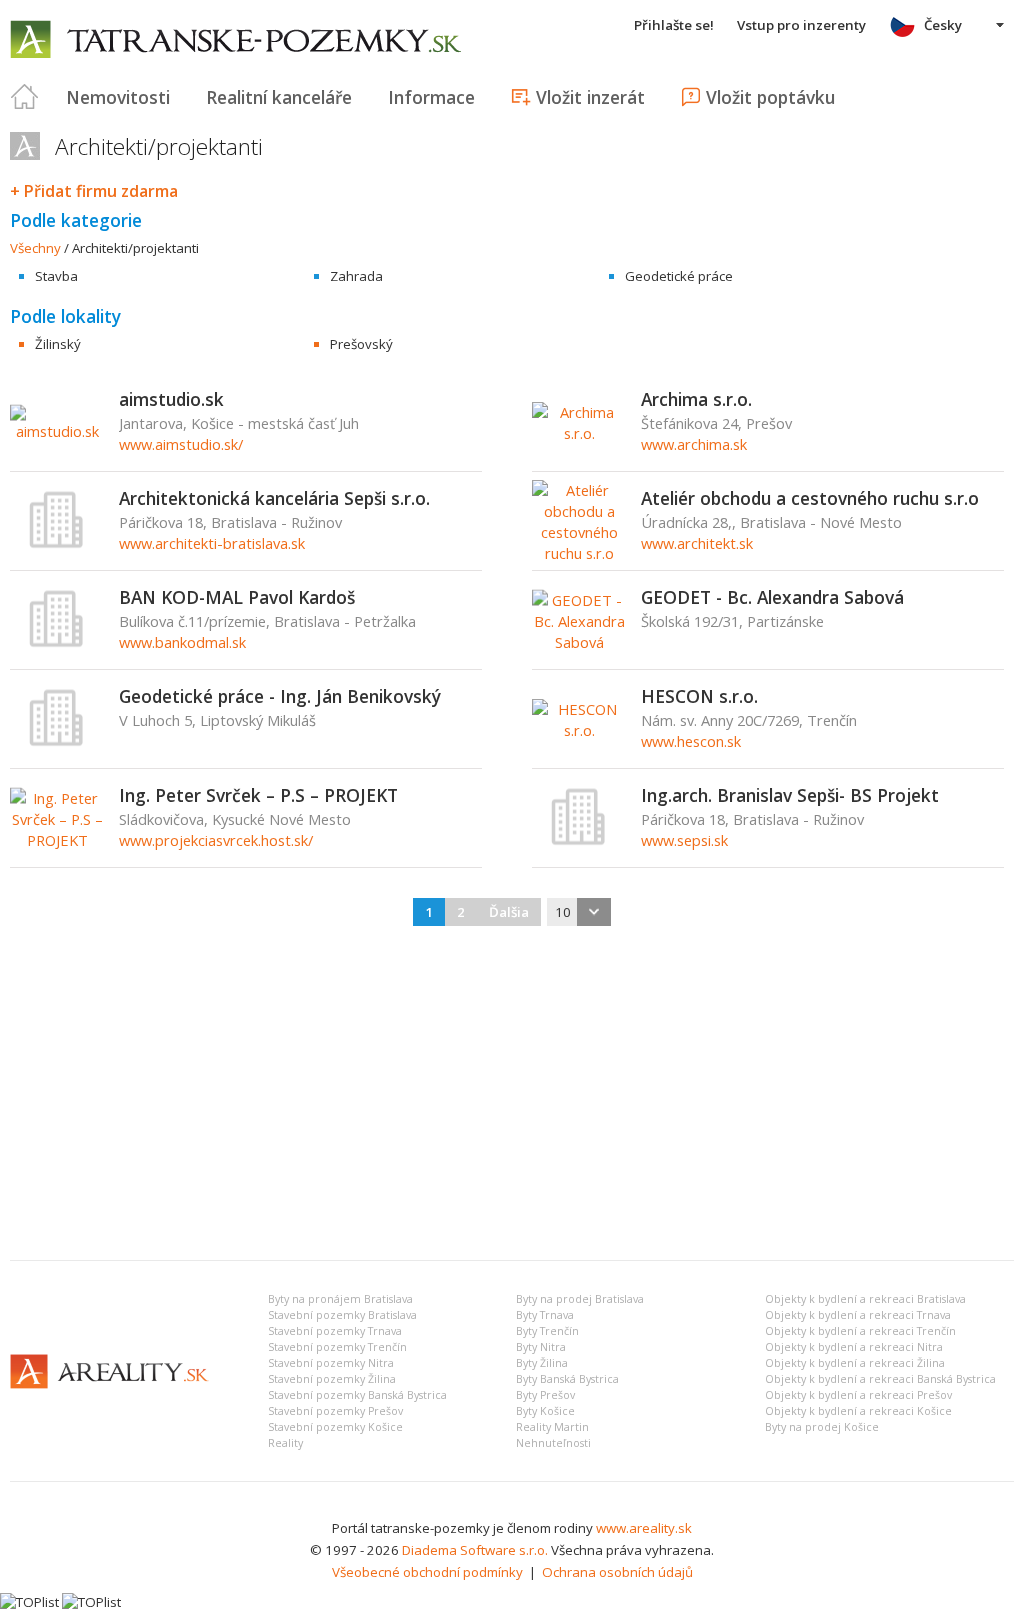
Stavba (56, 276)
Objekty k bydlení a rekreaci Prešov (858, 1395)
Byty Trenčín (547, 1331)
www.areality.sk (644, 1528)
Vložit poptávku (770, 97)
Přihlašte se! (674, 25)
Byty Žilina (542, 1363)
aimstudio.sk (171, 399)
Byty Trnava (545, 1315)
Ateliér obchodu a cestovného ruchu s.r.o (810, 498)
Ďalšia (509, 912)
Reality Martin (552, 1427)
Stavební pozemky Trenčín (337, 1347)
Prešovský (361, 344)
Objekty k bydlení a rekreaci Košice (858, 1411)
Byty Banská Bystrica (567, 1379)
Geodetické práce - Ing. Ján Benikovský (280, 696)
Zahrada (356, 276)
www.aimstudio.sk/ (181, 444)
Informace (431, 97)
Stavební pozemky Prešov (335, 1411)
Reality (285, 1443)
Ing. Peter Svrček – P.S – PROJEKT (258, 795)
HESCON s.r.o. (699, 696)
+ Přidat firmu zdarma (94, 191)
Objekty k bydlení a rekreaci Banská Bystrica (880, 1379)
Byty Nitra (541, 1347)
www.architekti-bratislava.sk (212, 543)
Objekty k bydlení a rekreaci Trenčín (860, 1331)
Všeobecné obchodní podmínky (427, 1572)
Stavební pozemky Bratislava (342, 1315)
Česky (943, 25)
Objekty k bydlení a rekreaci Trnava (858, 1315)
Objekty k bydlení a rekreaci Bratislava (865, 1299)
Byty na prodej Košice (822, 1427)
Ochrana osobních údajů (617, 1572)
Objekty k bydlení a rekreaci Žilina (855, 1363)
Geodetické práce (679, 276)
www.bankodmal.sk (182, 642)
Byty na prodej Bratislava (580, 1299)
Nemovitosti (118, 97)
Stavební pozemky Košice (335, 1427)
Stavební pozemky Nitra (331, 1363)
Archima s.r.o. (696, 399)
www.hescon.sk (691, 741)
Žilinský (58, 344)
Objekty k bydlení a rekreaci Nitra (854, 1347)
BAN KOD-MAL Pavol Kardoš (237, 597)
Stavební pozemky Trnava (335, 1331)
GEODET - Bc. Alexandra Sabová (772, 597)
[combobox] (579, 912)
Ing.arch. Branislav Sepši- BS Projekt (790, 795)
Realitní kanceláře (279, 97)
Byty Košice (545, 1411)
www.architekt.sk (697, 543)
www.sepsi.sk (684, 840)
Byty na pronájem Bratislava (340, 1299)
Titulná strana (25, 97)
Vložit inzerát (590, 97)
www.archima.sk (694, 444)
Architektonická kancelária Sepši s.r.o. (274, 498)
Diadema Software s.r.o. (475, 1550)
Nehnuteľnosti (553, 1443)
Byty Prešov (545, 1395)
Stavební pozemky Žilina (332, 1379)
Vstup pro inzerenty (801, 25)
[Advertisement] (512, 1095)
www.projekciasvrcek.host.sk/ (216, 840)
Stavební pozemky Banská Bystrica (357, 1395)
